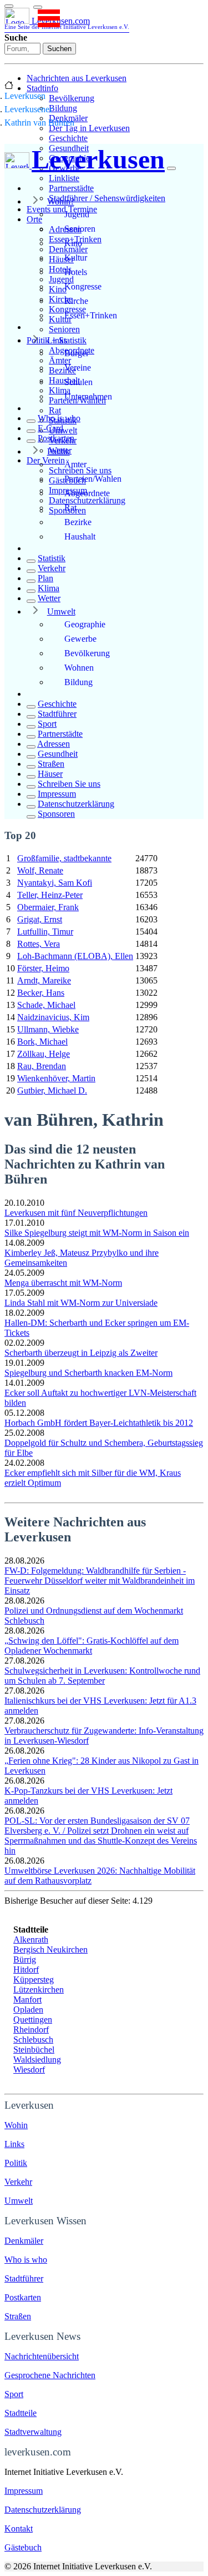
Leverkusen (25, 96)
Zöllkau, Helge (44, 1054)
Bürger (77, 353)
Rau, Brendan (42, 1066)
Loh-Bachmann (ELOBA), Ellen (75, 956)
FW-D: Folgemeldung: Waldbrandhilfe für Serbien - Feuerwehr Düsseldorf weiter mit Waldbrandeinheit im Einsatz (100, 1581)
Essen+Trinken (91, 315)
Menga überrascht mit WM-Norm (63, 1283)
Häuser (50, 774)
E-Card (50, 428)
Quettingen (33, 2020)
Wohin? (61, 201)
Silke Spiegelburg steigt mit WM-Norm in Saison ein (97, 1233)
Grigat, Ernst (40, 919)
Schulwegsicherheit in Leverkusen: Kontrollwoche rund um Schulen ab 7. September (102, 1676)
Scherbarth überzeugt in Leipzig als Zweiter (81, 1353)
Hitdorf (26, 1970)
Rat (55, 410)
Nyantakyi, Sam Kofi (55, 883)
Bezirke (78, 522)
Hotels (76, 272)
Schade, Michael (46, 1005)
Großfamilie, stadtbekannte (64, 858)
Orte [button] (34, 219)
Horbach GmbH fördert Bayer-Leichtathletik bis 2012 (99, 1423)
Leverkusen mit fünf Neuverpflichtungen (76, 1213)
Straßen (51, 764)
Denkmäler (24, 2241)
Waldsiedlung (37, 2060)
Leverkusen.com (67, 23)
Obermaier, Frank (48, 907)
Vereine (78, 368)
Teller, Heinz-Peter (50, 895)
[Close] (171, 168)
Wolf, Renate (40, 870)
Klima (49, 588)
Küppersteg (34, 1980)
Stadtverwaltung (33, 2432)
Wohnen (79, 668)
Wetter (49, 598)
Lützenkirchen (39, 1990)
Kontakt (19, 2528)
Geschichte (68, 138)
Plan (45, 578)
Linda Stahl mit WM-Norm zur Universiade (81, 1303)
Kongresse (83, 286)
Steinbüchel (34, 2050)
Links (57, 340)
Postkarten (56, 438)
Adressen (54, 744)
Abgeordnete (87, 493)
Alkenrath (31, 1940)
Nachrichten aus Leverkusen (77, 78)
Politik (59, 451)
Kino (73, 243)
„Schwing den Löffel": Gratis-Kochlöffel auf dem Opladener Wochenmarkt (92, 1646)
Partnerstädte (71, 188)
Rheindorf (31, 2030)
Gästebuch (23, 2547)
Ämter (75, 464)
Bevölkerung (72, 98)
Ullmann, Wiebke (48, 1029)
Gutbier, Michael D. (52, 1090)
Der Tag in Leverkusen (89, 128)
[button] (38, 7)
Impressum (57, 794)
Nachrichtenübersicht (42, 2356)
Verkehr (52, 568)
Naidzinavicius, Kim (53, 1017)
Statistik (52, 558)
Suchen (59, 49)
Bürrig (25, 1960)
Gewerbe (80, 639)
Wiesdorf (29, 2070)
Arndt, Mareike (44, 980)
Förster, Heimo (43, 968)
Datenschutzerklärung (87, 500)
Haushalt (80, 536)
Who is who (59, 418)
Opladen (28, 2010)
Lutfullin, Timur (45, 932)
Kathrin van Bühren (39, 123)
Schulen (78, 382)
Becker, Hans (41, 993)
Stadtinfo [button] (42, 88)
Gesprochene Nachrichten (50, 2375)
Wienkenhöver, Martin (56, 1078)
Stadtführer (57, 714)
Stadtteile (21, 2413)
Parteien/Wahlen (93, 479)
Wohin (16, 2125)
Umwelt (61, 611)
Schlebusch (33, 2040)
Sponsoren (56, 814)
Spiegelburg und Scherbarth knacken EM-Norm (88, 1373)
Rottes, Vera (39, 944)
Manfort (27, 2000)
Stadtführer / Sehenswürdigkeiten (107, 198)
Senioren (64, 329)
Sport (47, 724)
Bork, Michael (42, 1042)
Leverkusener (28, 109)
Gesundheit (58, 754)
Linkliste (64, 178)
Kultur (76, 258)
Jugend (77, 214)
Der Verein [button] (46, 460)
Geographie (85, 624)
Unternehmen (88, 396)
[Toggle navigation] (9, 6)
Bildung (63, 108)
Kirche (76, 301)
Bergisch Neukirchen (50, 1950)
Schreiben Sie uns (69, 784)
